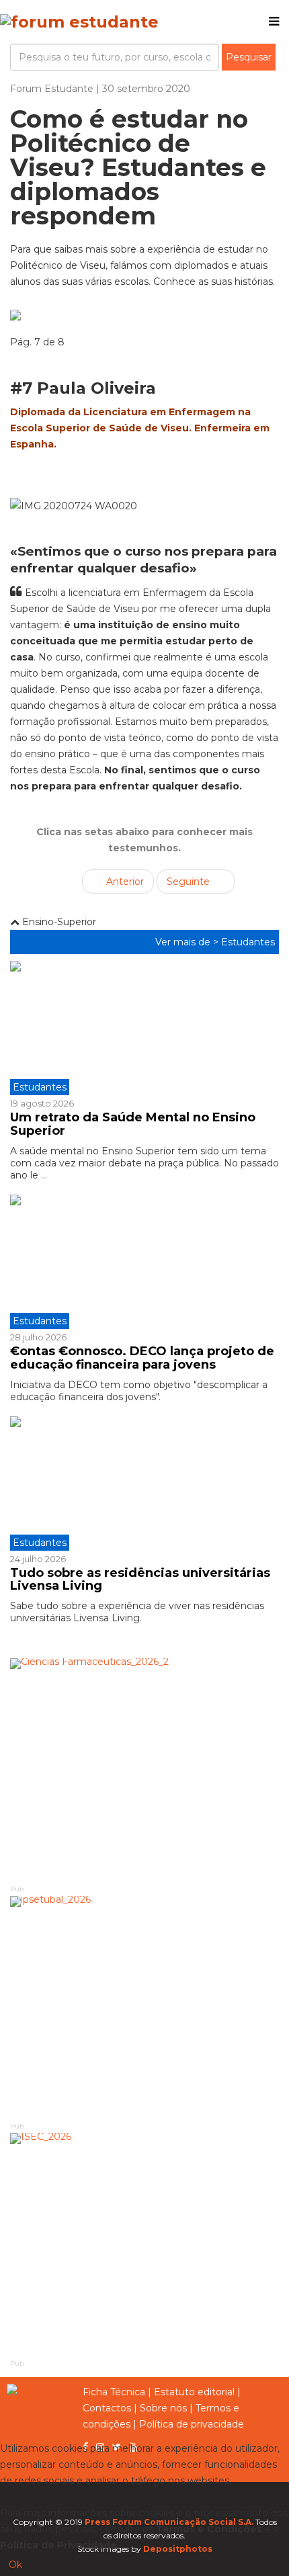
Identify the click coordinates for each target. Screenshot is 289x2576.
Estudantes (248, 942)
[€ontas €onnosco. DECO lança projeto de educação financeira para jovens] (144, 1262)
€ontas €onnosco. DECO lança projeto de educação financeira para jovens (142, 1358)
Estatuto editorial (194, 2392)
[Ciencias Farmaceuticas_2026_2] (144, 1770)
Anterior (124, 882)
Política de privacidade (192, 2424)
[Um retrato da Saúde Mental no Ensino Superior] (144, 1028)
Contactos (107, 2408)
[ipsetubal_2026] (144, 2008)
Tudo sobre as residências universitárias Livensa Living (140, 1580)
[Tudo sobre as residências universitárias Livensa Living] (144, 1484)
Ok (15, 2565)
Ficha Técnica (114, 2392)
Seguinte (190, 882)
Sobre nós (163, 2408)
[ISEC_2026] (144, 2245)
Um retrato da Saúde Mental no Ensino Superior (133, 1124)
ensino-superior (58, 922)
